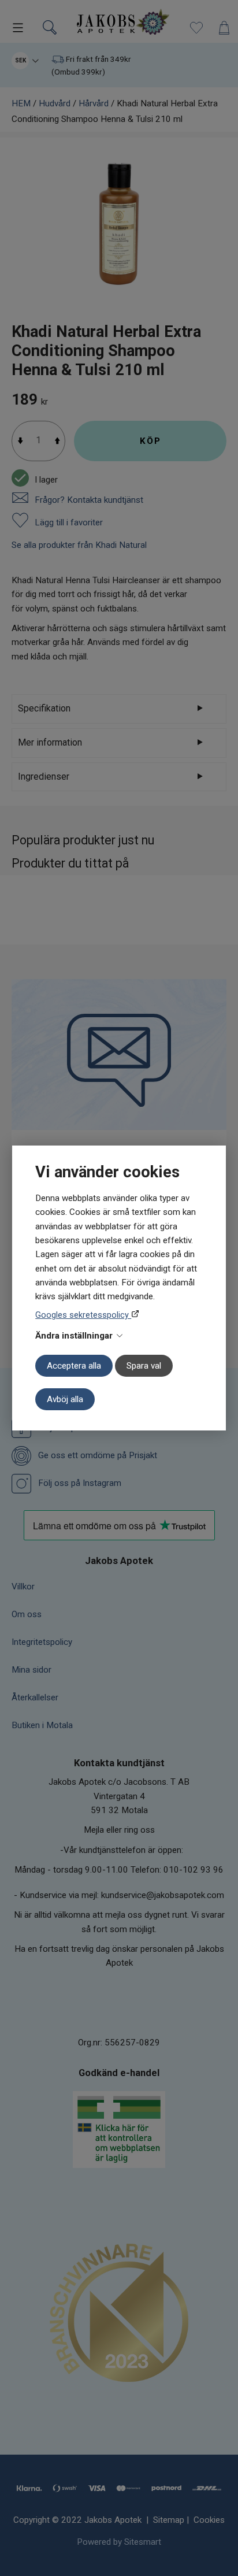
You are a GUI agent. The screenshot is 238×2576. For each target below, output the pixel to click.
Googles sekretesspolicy (83, 1315)
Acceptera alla (74, 1366)
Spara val (144, 1366)
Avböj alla (65, 1399)
